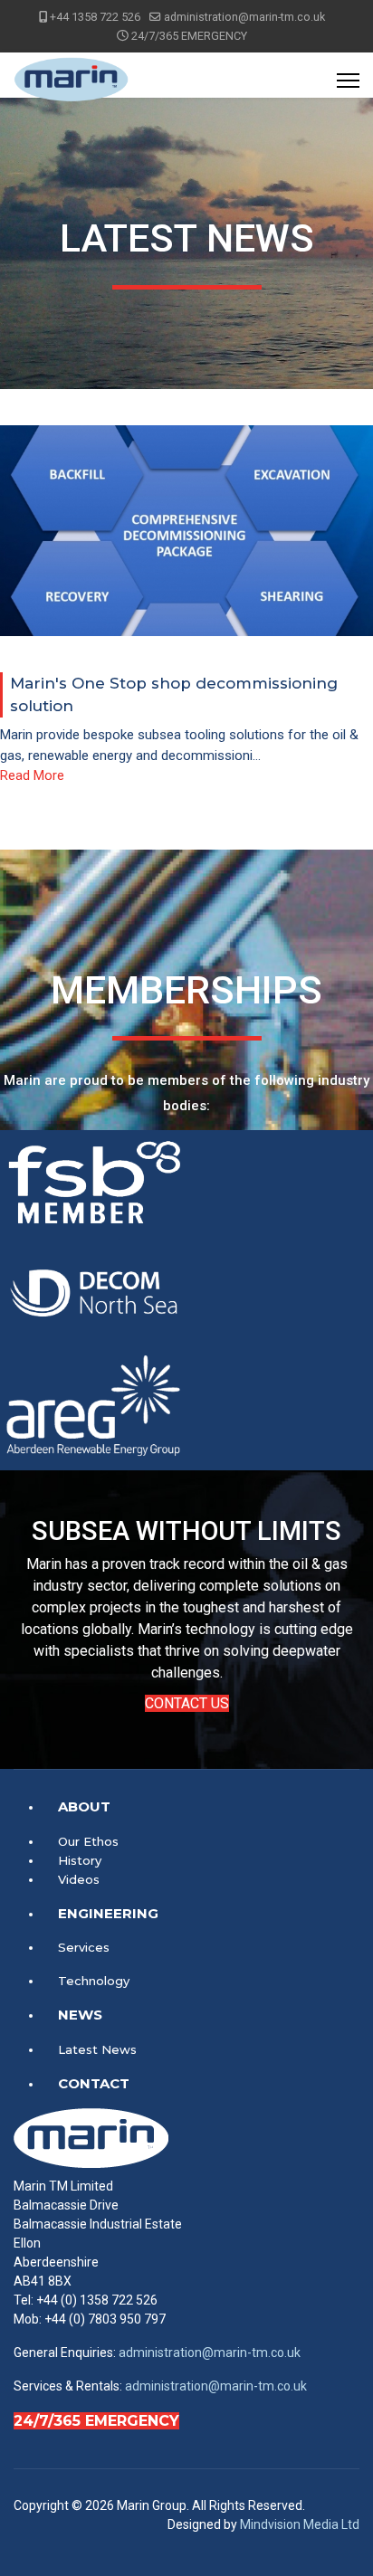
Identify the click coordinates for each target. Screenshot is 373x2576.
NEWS (80, 2015)
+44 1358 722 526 (95, 17)
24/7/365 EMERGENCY (96, 2421)
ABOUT (84, 1806)
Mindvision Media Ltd (300, 2524)
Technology (94, 1981)
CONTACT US (187, 1703)
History (80, 1860)
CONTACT (94, 2083)
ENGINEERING (108, 1913)
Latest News (97, 2049)
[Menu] (348, 81)
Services (84, 1947)
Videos (79, 1879)
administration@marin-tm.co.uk (244, 17)
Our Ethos (88, 1841)
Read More (32, 775)
